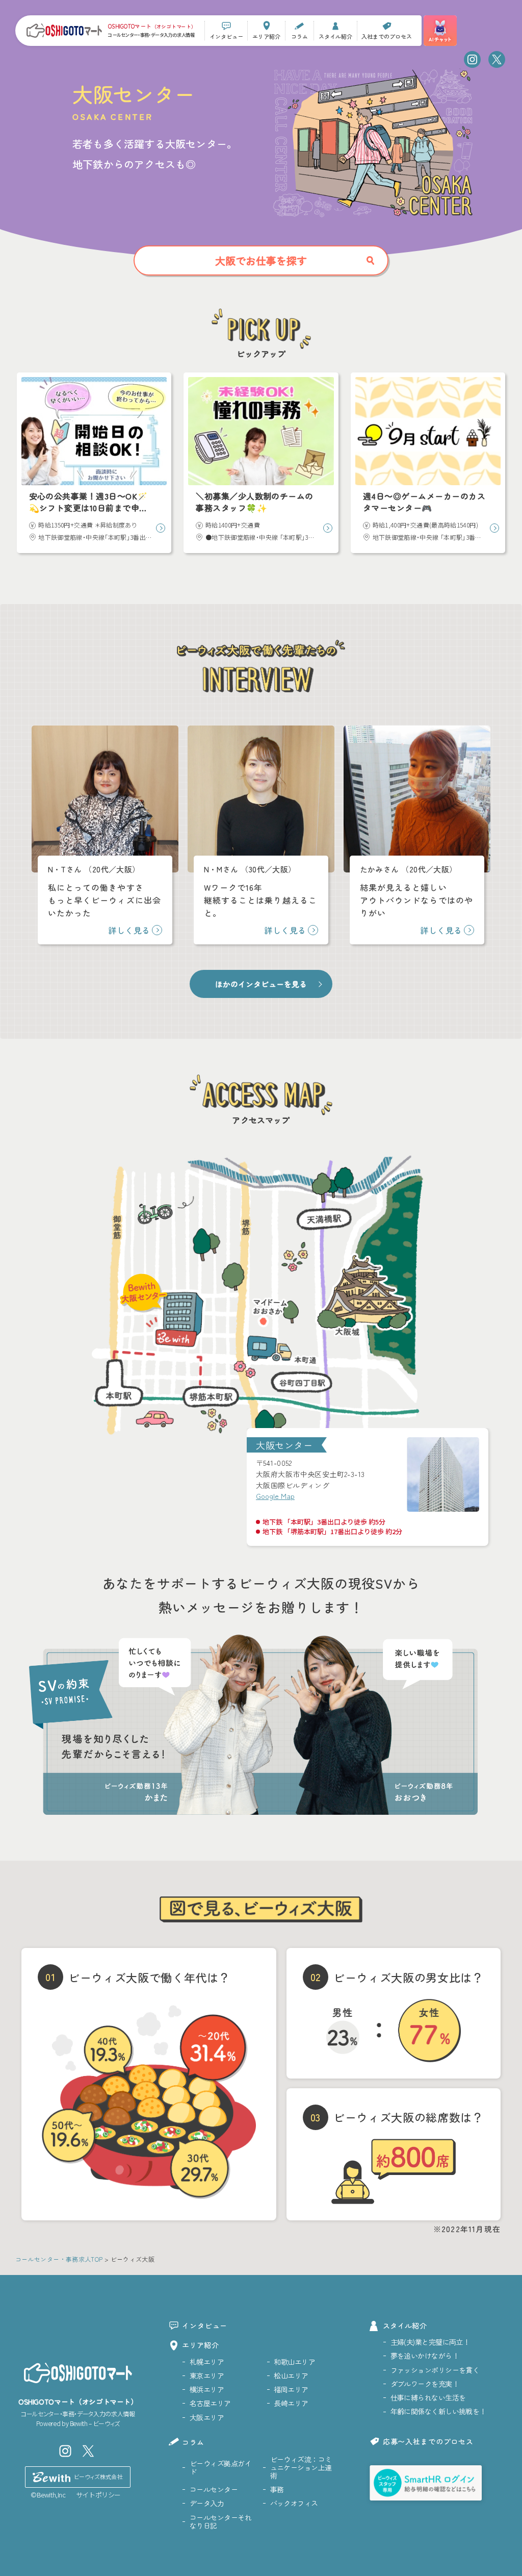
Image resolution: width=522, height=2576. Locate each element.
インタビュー (205, 2325)
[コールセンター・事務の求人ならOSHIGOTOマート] (64, 30)
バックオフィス (294, 2503)
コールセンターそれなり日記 (220, 2521)
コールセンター (214, 2489)
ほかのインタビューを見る (261, 984)
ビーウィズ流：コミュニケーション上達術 (301, 2467)
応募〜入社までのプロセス (428, 2441)
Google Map (275, 1496)
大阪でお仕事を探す (261, 260)
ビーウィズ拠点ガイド (220, 2467)
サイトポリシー (98, 2495)
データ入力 (207, 2503)
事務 (277, 2489)
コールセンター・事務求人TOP (59, 2259)
